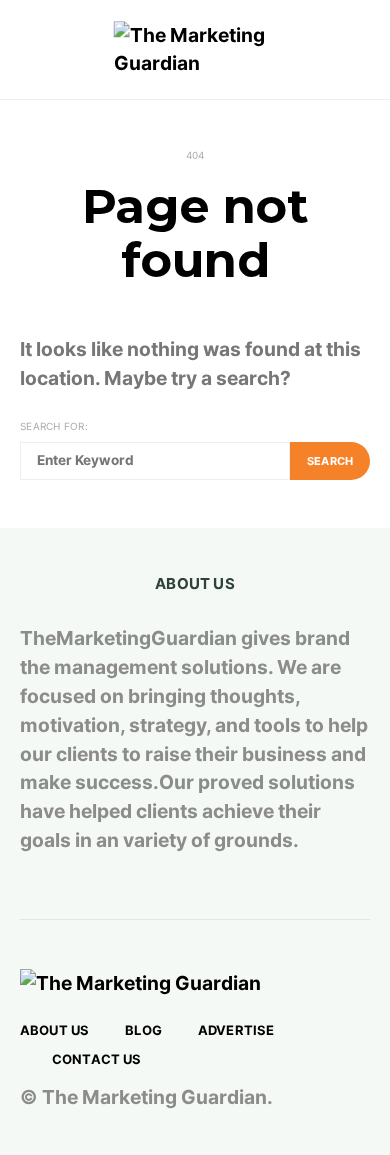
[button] (364, 50)
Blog (143, 1030)
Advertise (236, 1030)
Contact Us (97, 1059)
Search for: (54, 426)
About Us (54, 1030)
